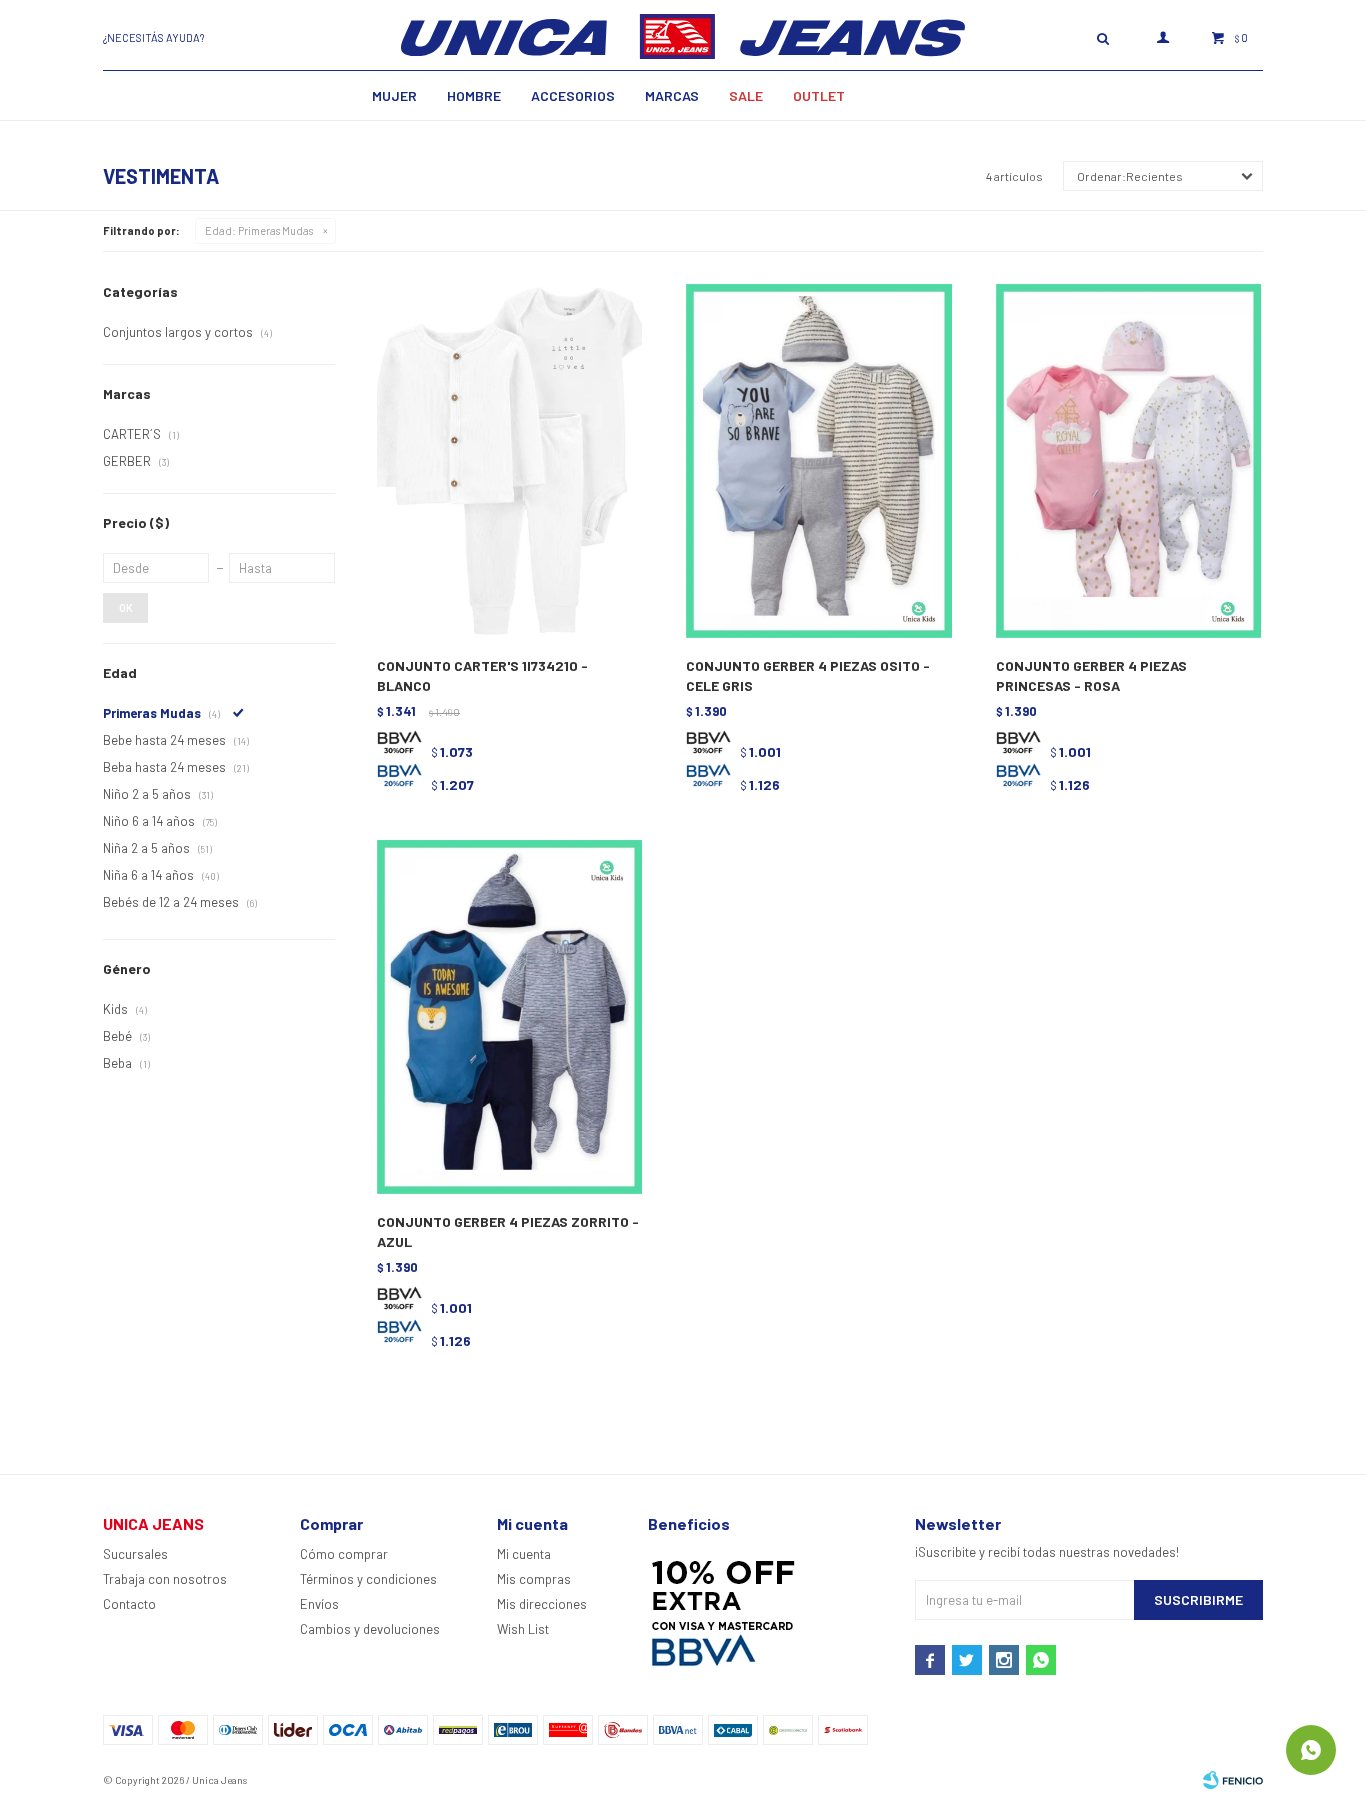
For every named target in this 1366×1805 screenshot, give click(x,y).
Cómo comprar (344, 1554)
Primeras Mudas (259, 230)
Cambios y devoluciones (370, 1629)
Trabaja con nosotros (165, 1579)
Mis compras (534, 1579)
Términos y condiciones (368, 1579)
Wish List (523, 1629)
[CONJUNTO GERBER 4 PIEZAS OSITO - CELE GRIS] (818, 461)
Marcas (672, 95)
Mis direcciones (542, 1604)
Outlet (819, 95)
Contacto (129, 1604)
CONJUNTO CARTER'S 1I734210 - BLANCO (482, 675)
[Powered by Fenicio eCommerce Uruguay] (1233, 1780)
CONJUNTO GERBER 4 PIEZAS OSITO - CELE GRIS (808, 675)
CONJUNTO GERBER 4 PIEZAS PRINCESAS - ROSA (1091, 675)
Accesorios (573, 95)
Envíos (319, 1604)
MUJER (394, 95)
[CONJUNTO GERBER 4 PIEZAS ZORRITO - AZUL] (509, 1017)
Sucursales (135, 1554)
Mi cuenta (524, 1554)
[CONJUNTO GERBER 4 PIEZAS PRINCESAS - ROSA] (1128, 461)
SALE (746, 95)
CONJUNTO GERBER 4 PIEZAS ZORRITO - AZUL (508, 1231)
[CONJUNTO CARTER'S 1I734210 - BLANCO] (509, 461)
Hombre (474, 95)
